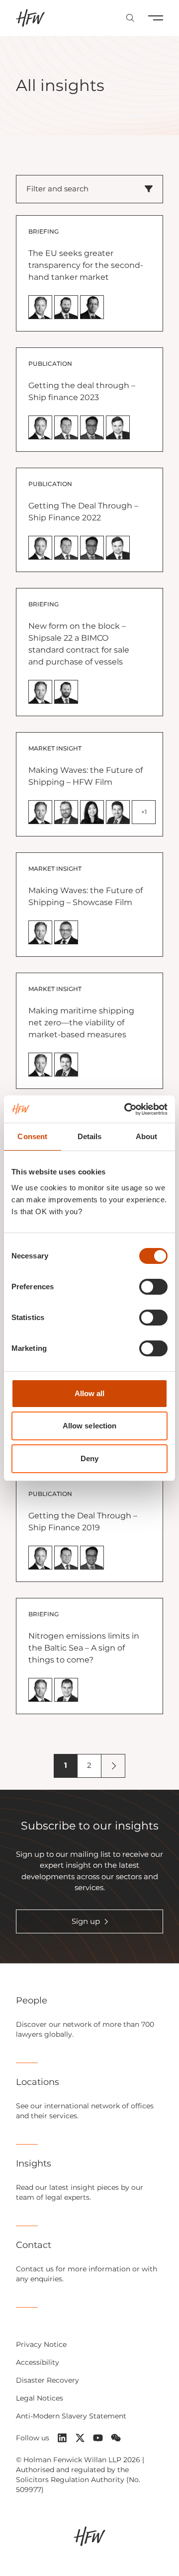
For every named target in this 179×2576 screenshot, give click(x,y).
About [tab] (147, 1136)
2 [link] (89, 1765)
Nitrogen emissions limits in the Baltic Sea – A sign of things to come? (84, 1648)
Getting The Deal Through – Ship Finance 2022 (83, 512)
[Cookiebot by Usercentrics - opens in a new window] (126, 1109)
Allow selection (90, 1426)
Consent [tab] (32, 1136)
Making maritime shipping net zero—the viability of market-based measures (81, 1023)
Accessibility (38, 2362)
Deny (89, 1458)
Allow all (90, 1393)
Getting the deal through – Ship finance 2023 (82, 391)
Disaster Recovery (47, 2380)
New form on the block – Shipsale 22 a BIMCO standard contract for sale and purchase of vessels (79, 644)
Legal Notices (40, 2398)
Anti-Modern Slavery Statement (71, 2416)
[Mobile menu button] (156, 18)
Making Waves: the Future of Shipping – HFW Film (86, 776)
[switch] (153, 1287)
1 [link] (66, 1765)
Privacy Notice (41, 2344)
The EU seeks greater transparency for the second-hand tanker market (86, 265)
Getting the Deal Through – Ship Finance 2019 (83, 1522)
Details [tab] (90, 1136)
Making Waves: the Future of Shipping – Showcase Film (86, 896)
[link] (113, 1766)
